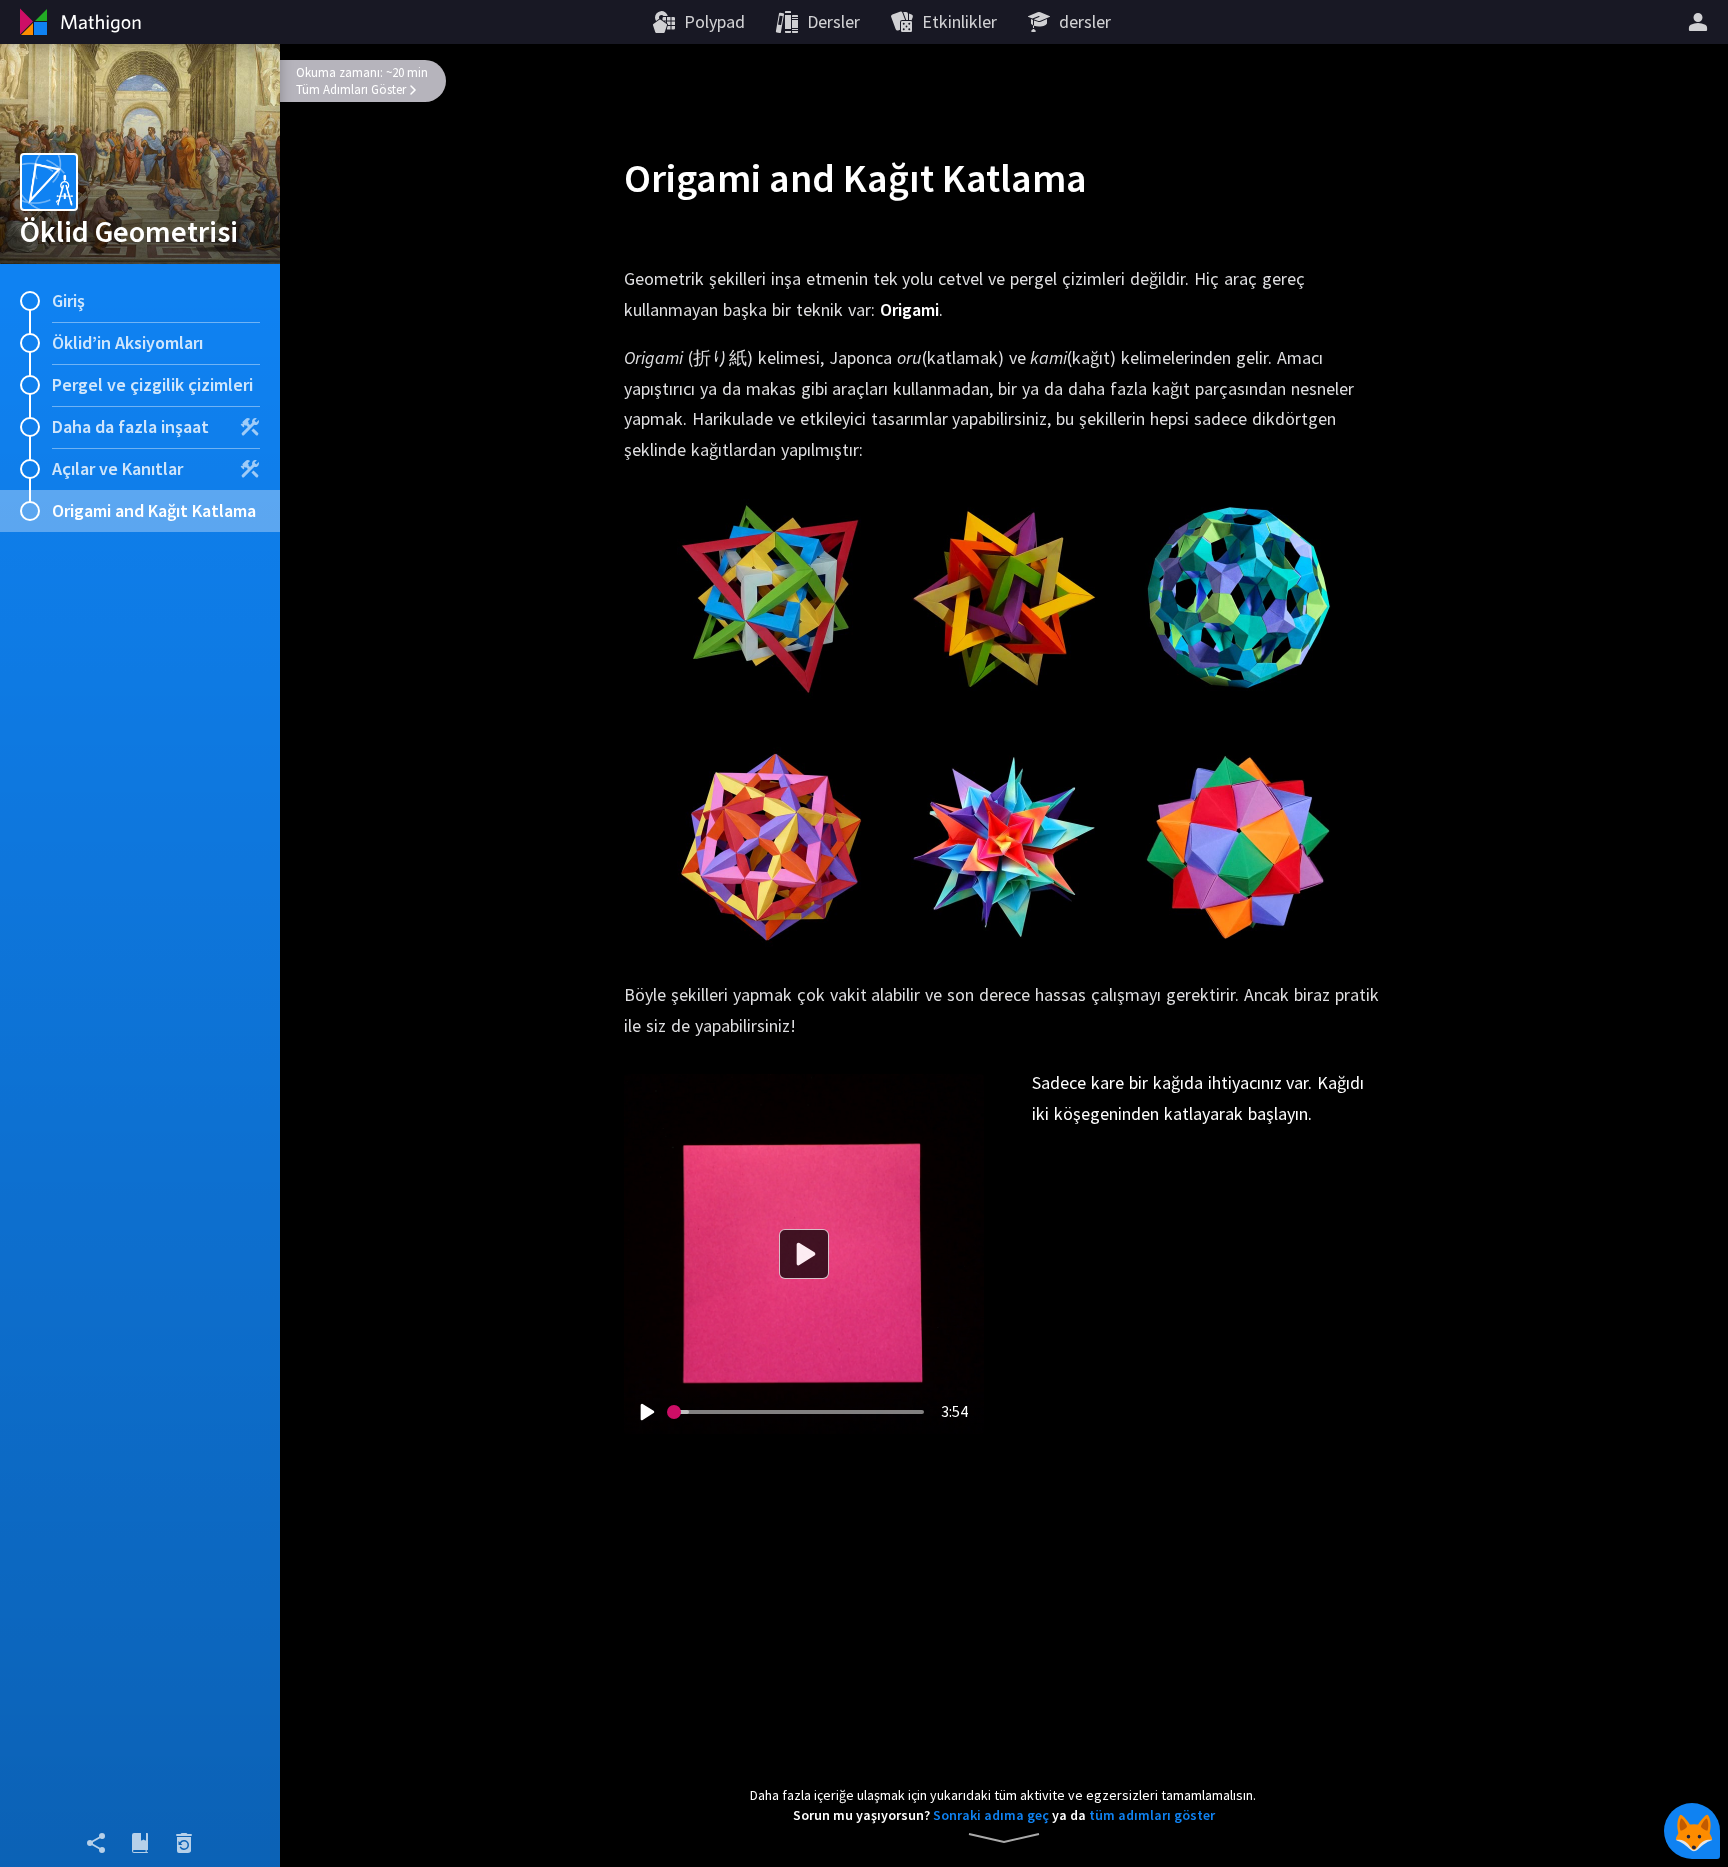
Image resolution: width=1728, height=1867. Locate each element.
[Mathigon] (78, 22)
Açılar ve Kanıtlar (117, 468)
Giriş (68, 300)
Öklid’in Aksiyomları (127, 342)
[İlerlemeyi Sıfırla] (184, 1843)
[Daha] (1701, 22)
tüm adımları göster (1152, 1815)
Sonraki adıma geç (991, 1815)
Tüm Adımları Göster (351, 89)
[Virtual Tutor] (1692, 1831)
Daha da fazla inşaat (130, 426)
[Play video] (646, 1412)
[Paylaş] (96, 1843)
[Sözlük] (140, 1843)
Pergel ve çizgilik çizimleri (152, 384)
